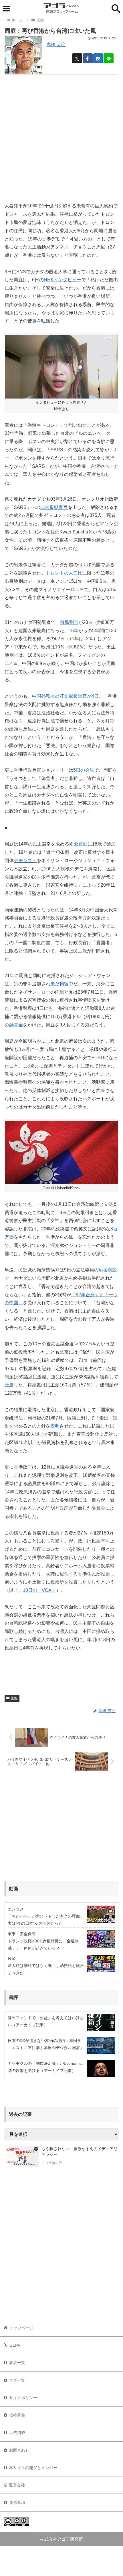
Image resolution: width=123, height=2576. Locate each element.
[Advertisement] (61, 136)
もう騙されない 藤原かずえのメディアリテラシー (80, 2152)
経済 (12, 1958)
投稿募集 (17, 2415)
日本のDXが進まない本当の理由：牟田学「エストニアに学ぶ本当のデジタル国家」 (46, 2044)
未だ (62, 984)
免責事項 (17, 2502)
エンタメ (16, 1909)
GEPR (15, 2345)
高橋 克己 (56, 45)
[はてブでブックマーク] (98, 58)
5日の (84, 770)
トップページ (21, 2328)
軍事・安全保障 (22, 1934)
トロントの (64, 573)
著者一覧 (17, 2363)
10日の (39, 1590)
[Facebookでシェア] (88, 58)
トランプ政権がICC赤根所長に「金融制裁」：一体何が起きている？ (43, 1945)
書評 (13, 1997)
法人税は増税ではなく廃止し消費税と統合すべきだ (46, 1969)
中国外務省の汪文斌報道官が (65, 696)
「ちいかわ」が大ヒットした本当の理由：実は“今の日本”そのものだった (46, 1920)
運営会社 (17, 2485)
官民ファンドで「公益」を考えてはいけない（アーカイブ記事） (46, 2021)
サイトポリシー (23, 2398)
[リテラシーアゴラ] (22, 2156)
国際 (14, 1698)
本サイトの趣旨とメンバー (33, 2468)
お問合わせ (19, 2450)
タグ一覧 (17, 2380)
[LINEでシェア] (109, 58)
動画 (13, 1889)
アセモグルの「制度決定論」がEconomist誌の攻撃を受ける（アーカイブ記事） (45, 2067)
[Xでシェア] (77, 58)
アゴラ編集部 (52, 2163)
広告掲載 (17, 2433)
